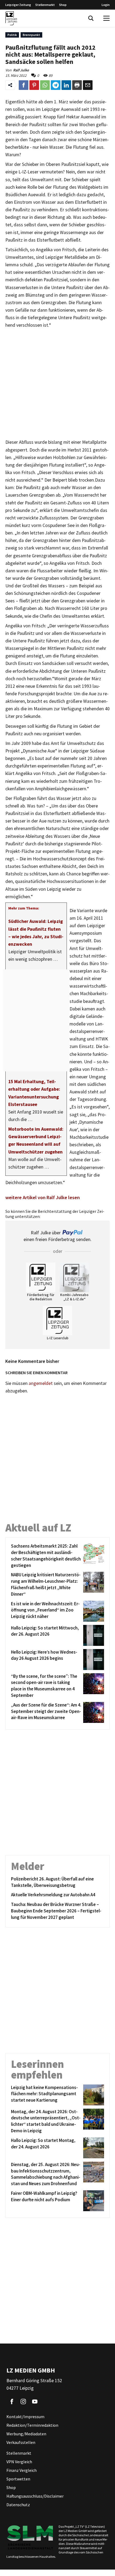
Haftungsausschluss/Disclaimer (35, 2496)
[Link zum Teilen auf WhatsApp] (45, 85)
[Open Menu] (106, 18)
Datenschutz (18, 2505)
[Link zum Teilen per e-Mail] (88, 85)
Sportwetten (18, 2479)
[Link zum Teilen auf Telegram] (56, 85)
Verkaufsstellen (21, 2442)
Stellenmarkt (45, 5)
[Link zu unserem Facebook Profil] (12, 2402)
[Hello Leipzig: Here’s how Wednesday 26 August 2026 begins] (93, 1660)
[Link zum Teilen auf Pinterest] (34, 85)
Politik (12, 35)
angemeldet (41, 1383)
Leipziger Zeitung (18, 5)
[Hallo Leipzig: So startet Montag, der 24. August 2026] (93, 2148)
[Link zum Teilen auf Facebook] (24, 85)
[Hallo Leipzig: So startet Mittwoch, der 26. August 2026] (93, 1635)
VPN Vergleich (19, 2462)
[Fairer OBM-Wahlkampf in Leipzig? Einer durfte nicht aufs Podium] (93, 2201)
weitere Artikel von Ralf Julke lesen (43, 1197)
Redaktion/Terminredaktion (32, 2425)
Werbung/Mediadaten (26, 2434)
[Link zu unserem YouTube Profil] (35, 2402)
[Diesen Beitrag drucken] (77, 85)
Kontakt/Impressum (25, 2417)
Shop (63, 5)
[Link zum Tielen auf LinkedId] (66, 85)
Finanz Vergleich (22, 2470)
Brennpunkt (31, 35)
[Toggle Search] (91, 18)
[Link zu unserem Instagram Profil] (23, 2402)
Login (106, 5)
